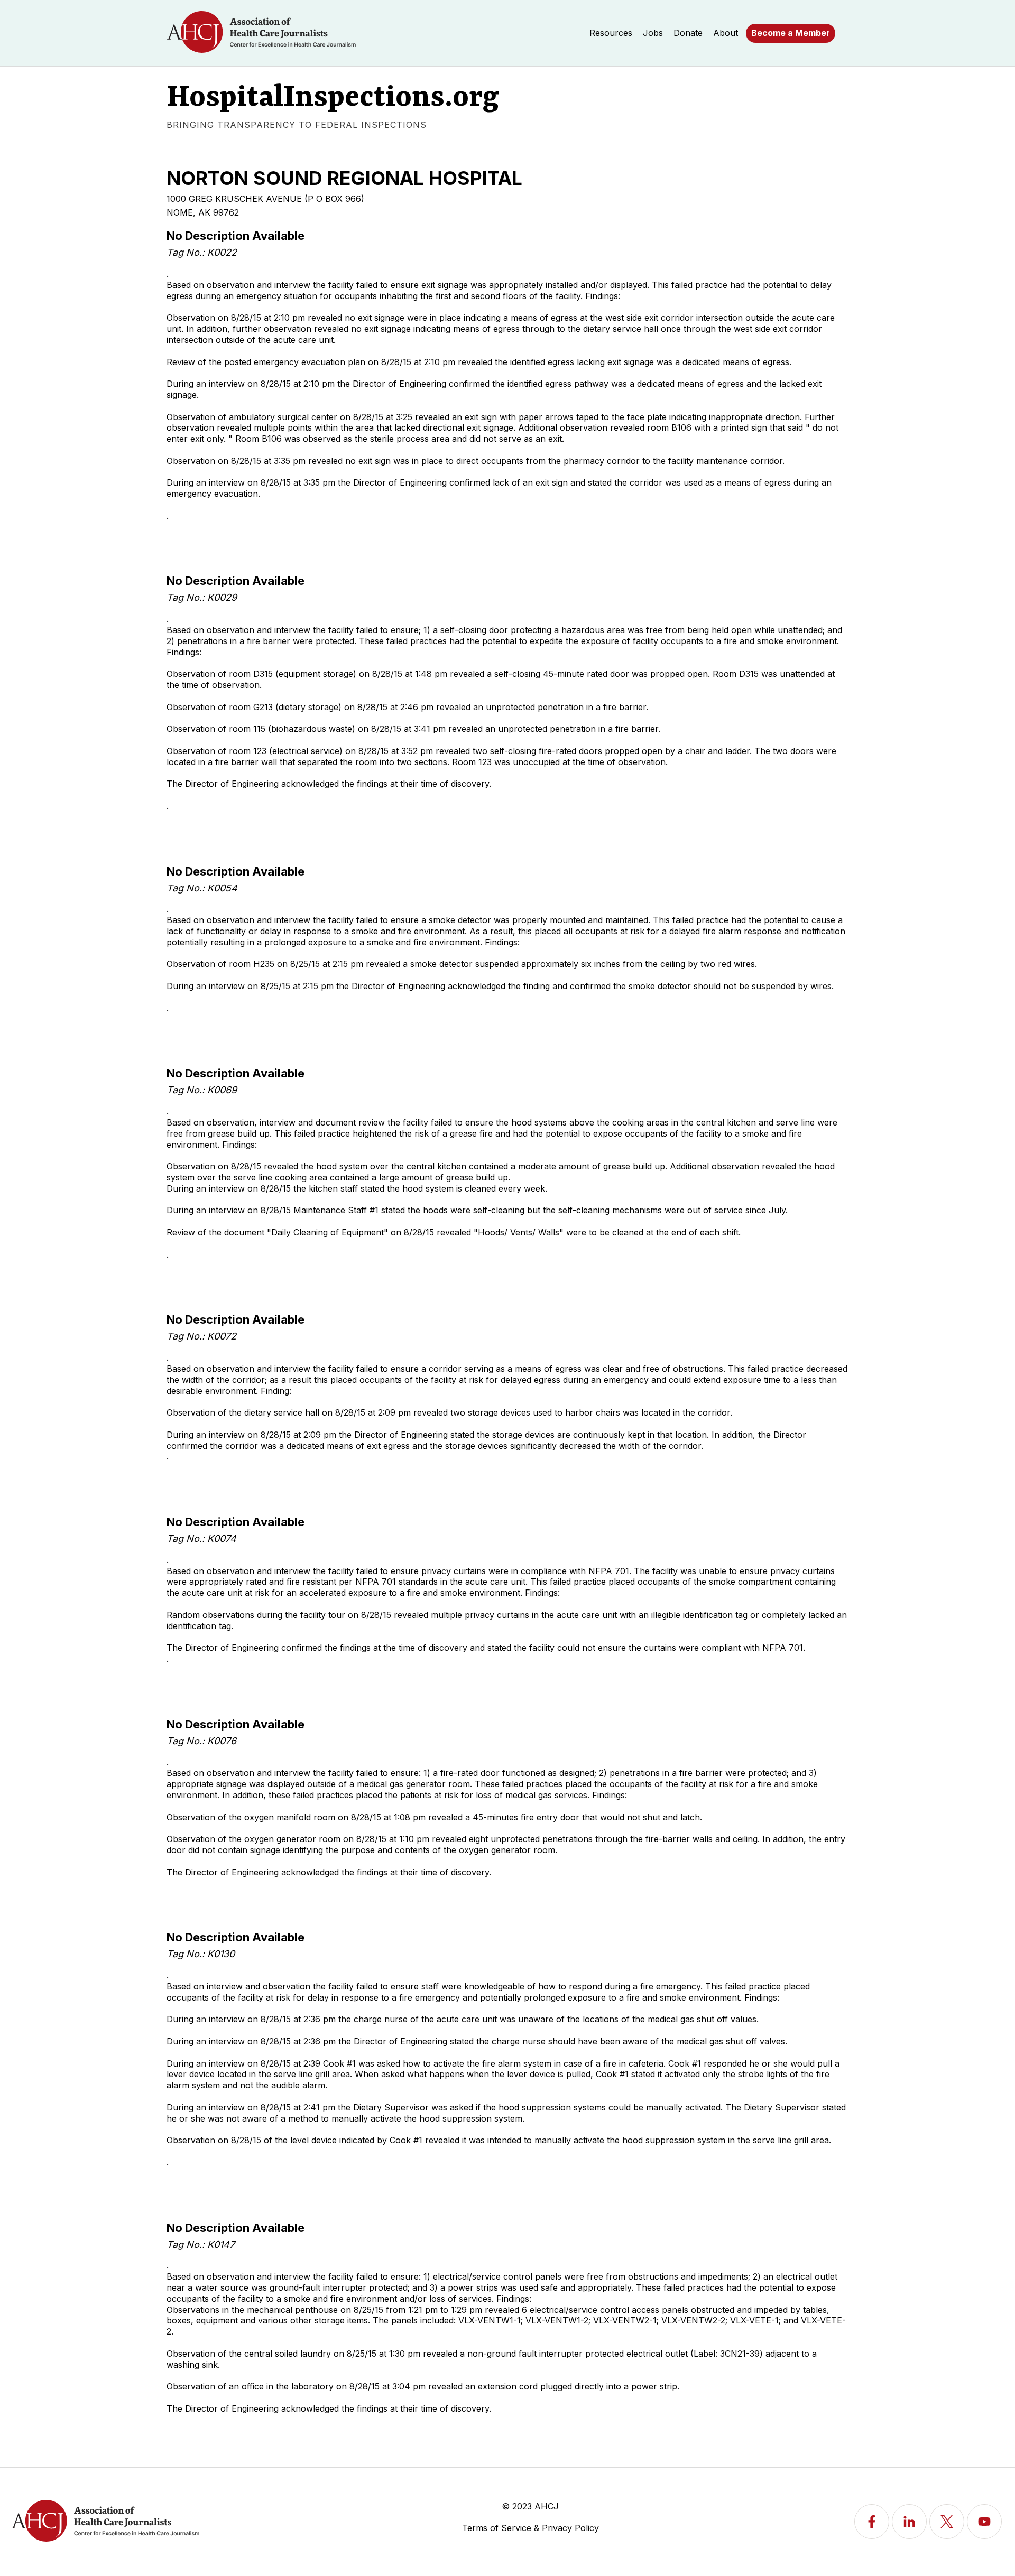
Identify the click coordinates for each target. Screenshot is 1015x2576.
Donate (688, 33)
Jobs (653, 33)
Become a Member (791, 33)
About (726, 33)
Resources (611, 33)
